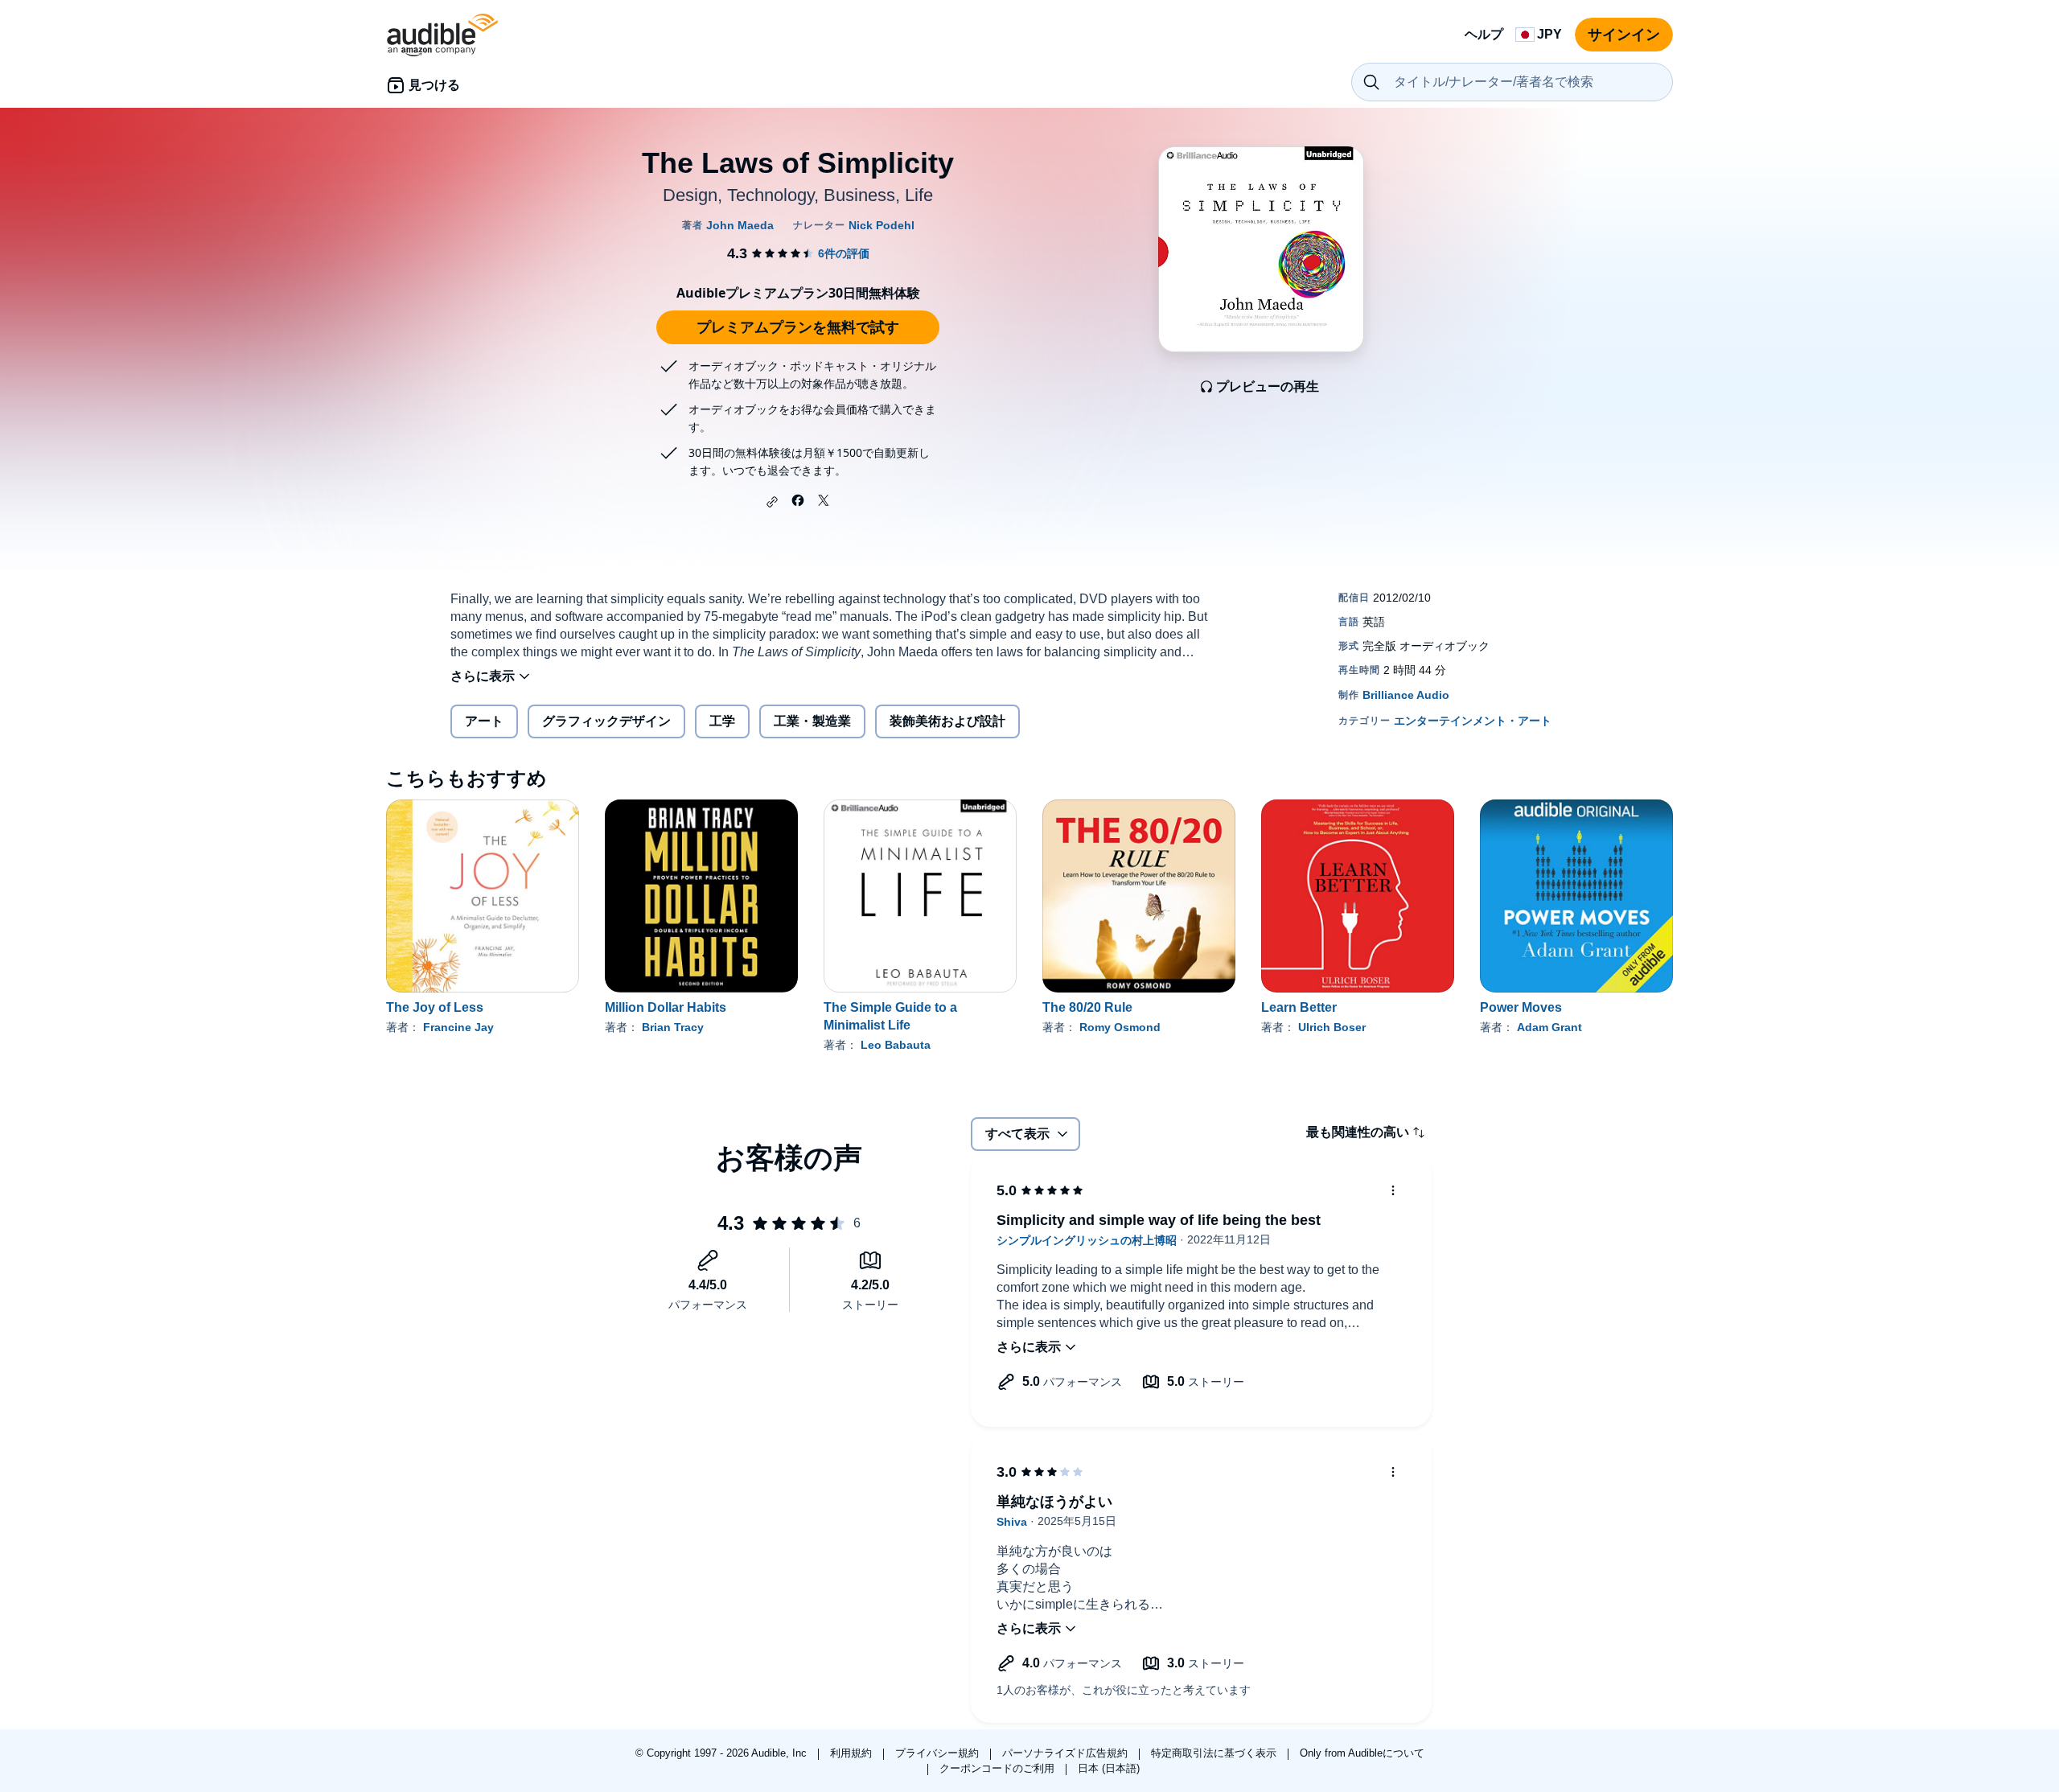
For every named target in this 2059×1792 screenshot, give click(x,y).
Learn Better (1299, 1007)
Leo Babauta (896, 1045)
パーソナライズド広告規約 (1066, 1753)
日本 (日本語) (1109, 1768)
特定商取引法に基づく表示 (1215, 1753)
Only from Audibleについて (1362, 1753)
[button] (772, 502)
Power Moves (1521, 1007)
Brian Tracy (673, 1027)
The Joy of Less (435, 1007)
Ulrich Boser (1332, 1027)
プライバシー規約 (939, 1753)
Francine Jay (458, 1027)
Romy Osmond (1120, 1027)
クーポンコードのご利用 (999, 1768)
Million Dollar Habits (666, 1007)
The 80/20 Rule (1087, 1007)
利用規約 (853, 1753)
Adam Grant (1549, 1027)
